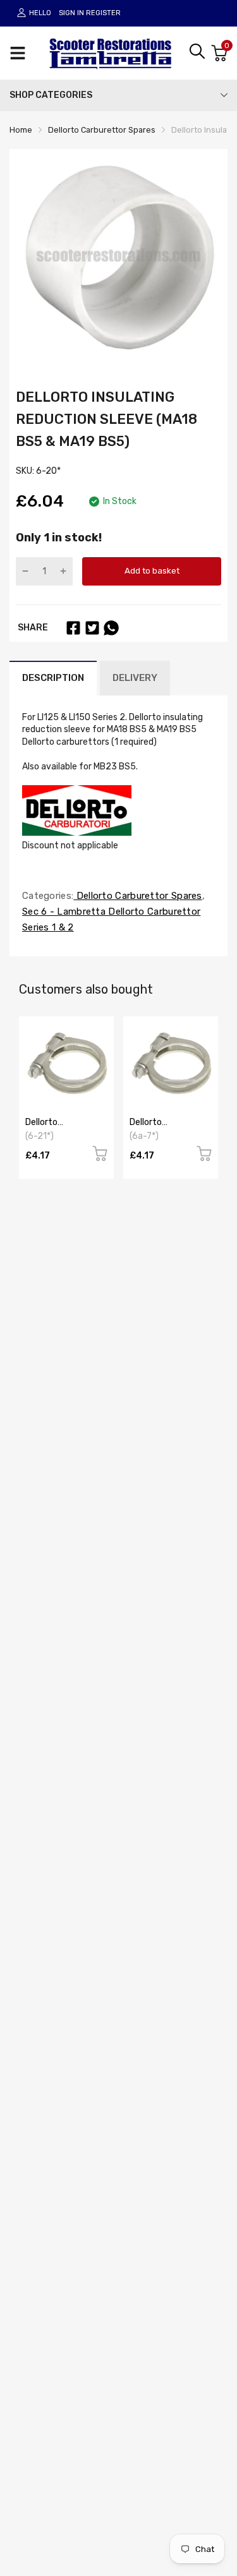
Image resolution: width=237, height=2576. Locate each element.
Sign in (71, 13)
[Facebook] (73, 628)
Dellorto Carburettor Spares (137, 896)
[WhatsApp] (111, 628)
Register (103, 13)
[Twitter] (92, 628)
